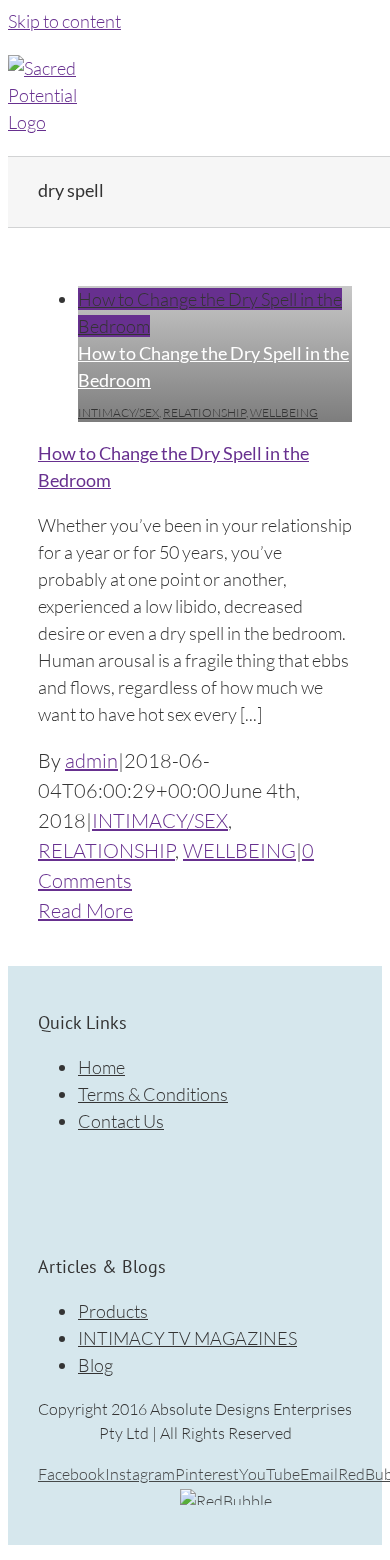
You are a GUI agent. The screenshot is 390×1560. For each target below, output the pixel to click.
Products (113, 1311)
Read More (85, 910)
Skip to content (64, 21)
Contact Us (121, 1121)
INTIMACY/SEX (118, 412)
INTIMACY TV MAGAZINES (187, 1338)
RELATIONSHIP (204, 412)
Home (101, 1067)
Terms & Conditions (153, 1094)
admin (91, 760)
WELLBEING (284, 412)
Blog (95, 1365)
